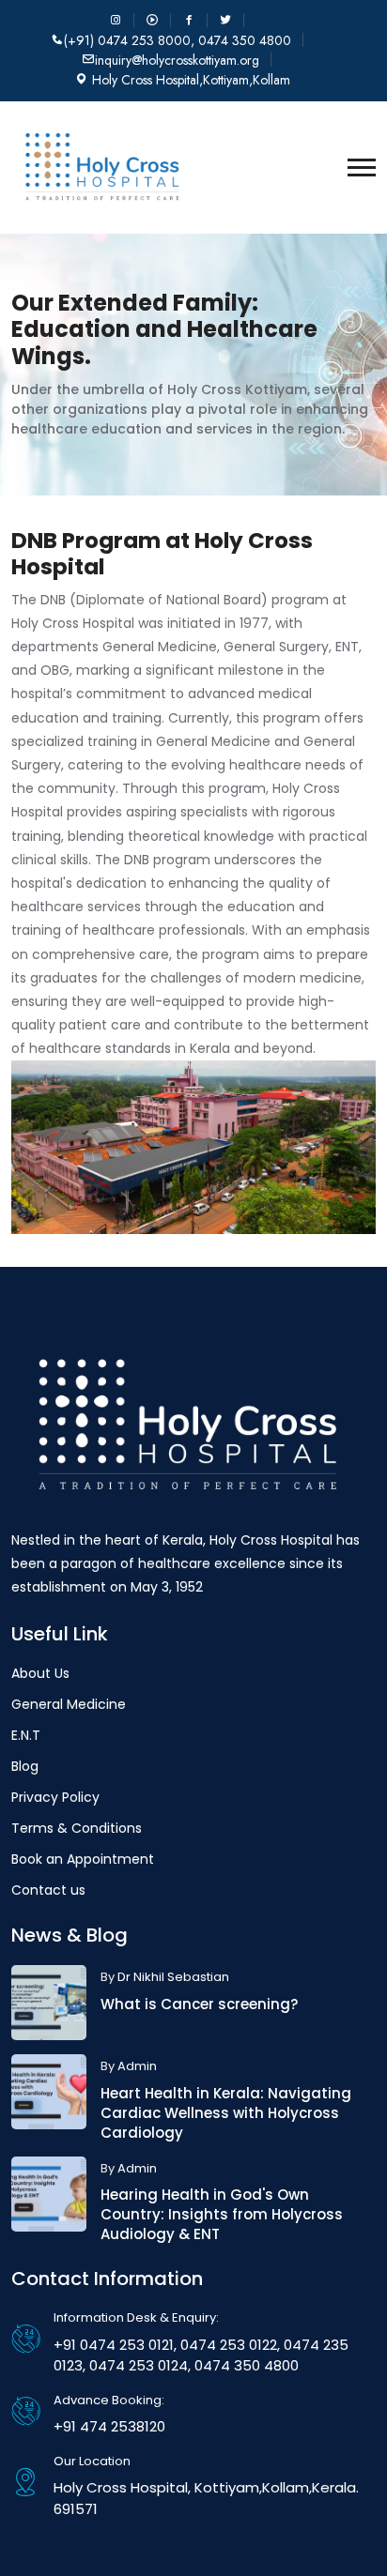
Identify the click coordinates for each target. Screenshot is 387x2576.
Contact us (48, 1890)
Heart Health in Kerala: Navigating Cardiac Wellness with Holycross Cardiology (226, 2113)
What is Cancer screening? (199, 2004)
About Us (40, 1673)
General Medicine (69, 1704)
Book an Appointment (83, 1859)
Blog (25, 1766)
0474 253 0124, (138, 2365)
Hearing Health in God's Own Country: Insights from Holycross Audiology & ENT (222, 2214)
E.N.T (26, 1735)
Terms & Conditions (77, 1828)
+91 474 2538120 (109, 2426)
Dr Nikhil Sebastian (173, 1977)
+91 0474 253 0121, (115, 2345)
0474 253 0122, (228, 2345)
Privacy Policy (55, 1797)
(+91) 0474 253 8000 (127, 40)
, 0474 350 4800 (241, 40)
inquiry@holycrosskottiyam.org (177, 60)
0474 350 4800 (245, 2365)
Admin (137, 2066)
